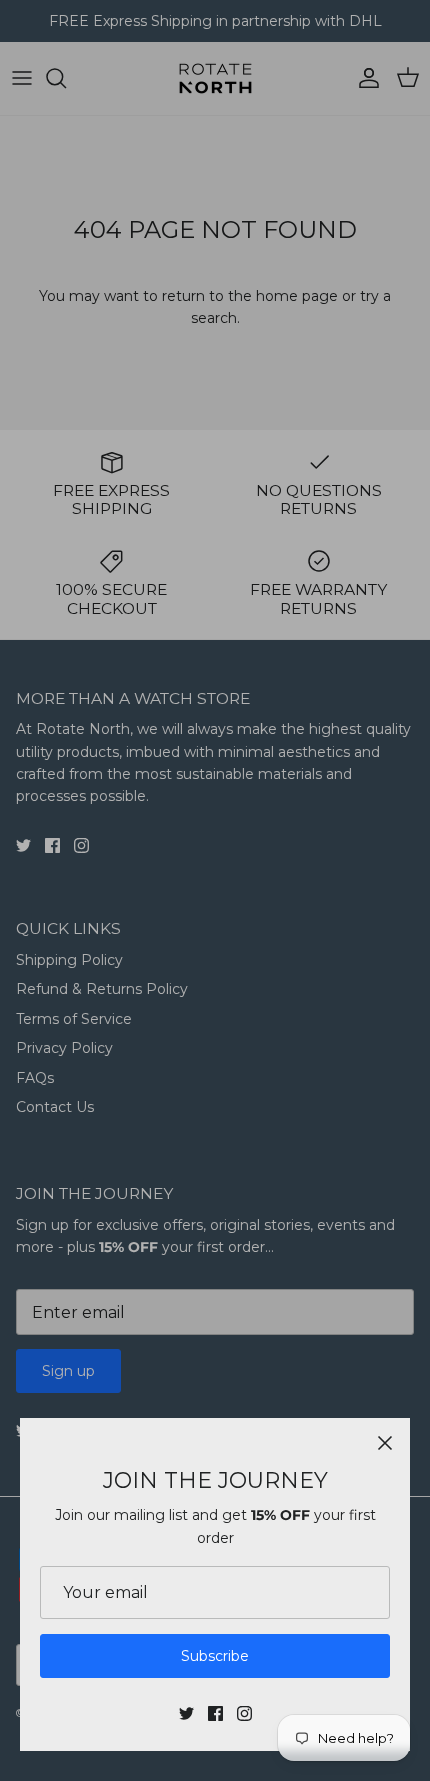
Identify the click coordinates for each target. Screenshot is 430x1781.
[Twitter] (186, 1713)
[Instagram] (244, 1713)
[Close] (385, 1443)
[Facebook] (215, 1713)
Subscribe (215, 1656)
